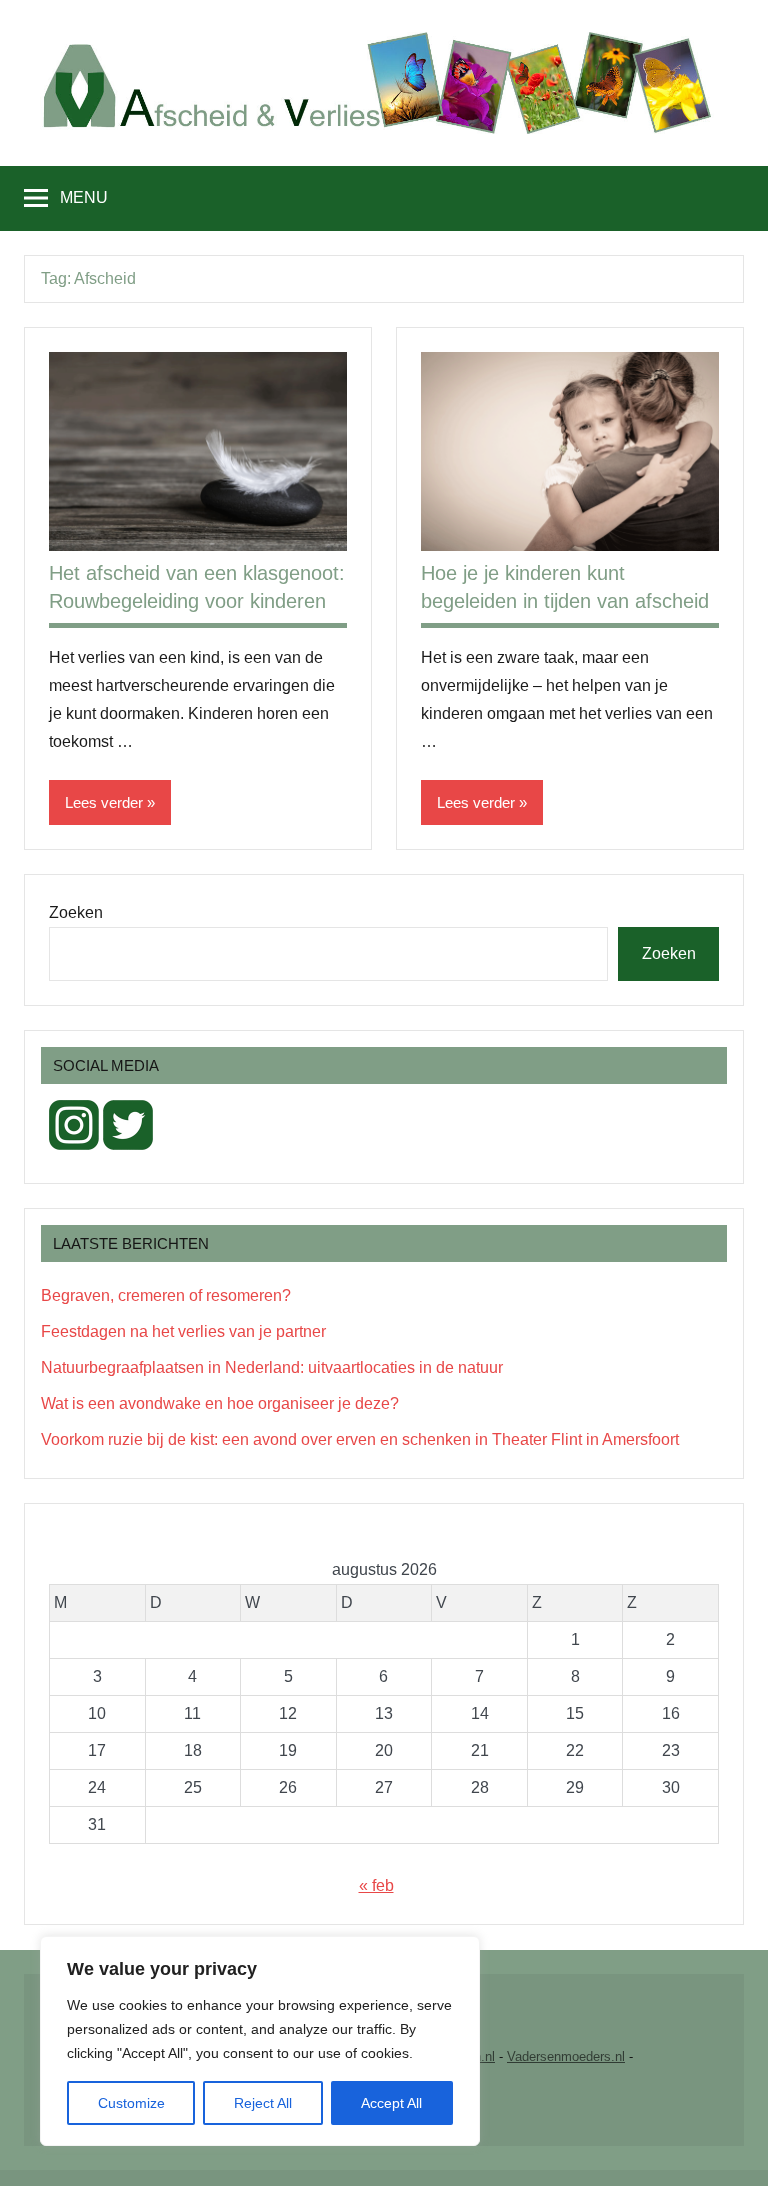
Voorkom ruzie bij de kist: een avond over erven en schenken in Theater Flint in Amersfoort (360, 1439)
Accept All (391, 2103)
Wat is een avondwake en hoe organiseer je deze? (220, 1403)
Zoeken (76, 912)
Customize (131, 2103)
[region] (260, 2041)
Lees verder (104, 802)
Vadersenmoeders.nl (566, 2056)
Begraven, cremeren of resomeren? (166, 1295)
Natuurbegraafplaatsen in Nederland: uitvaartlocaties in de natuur (272, 1367)
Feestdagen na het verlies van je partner (183, 1331)
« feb (376, 1885)
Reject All (263, 2103)
